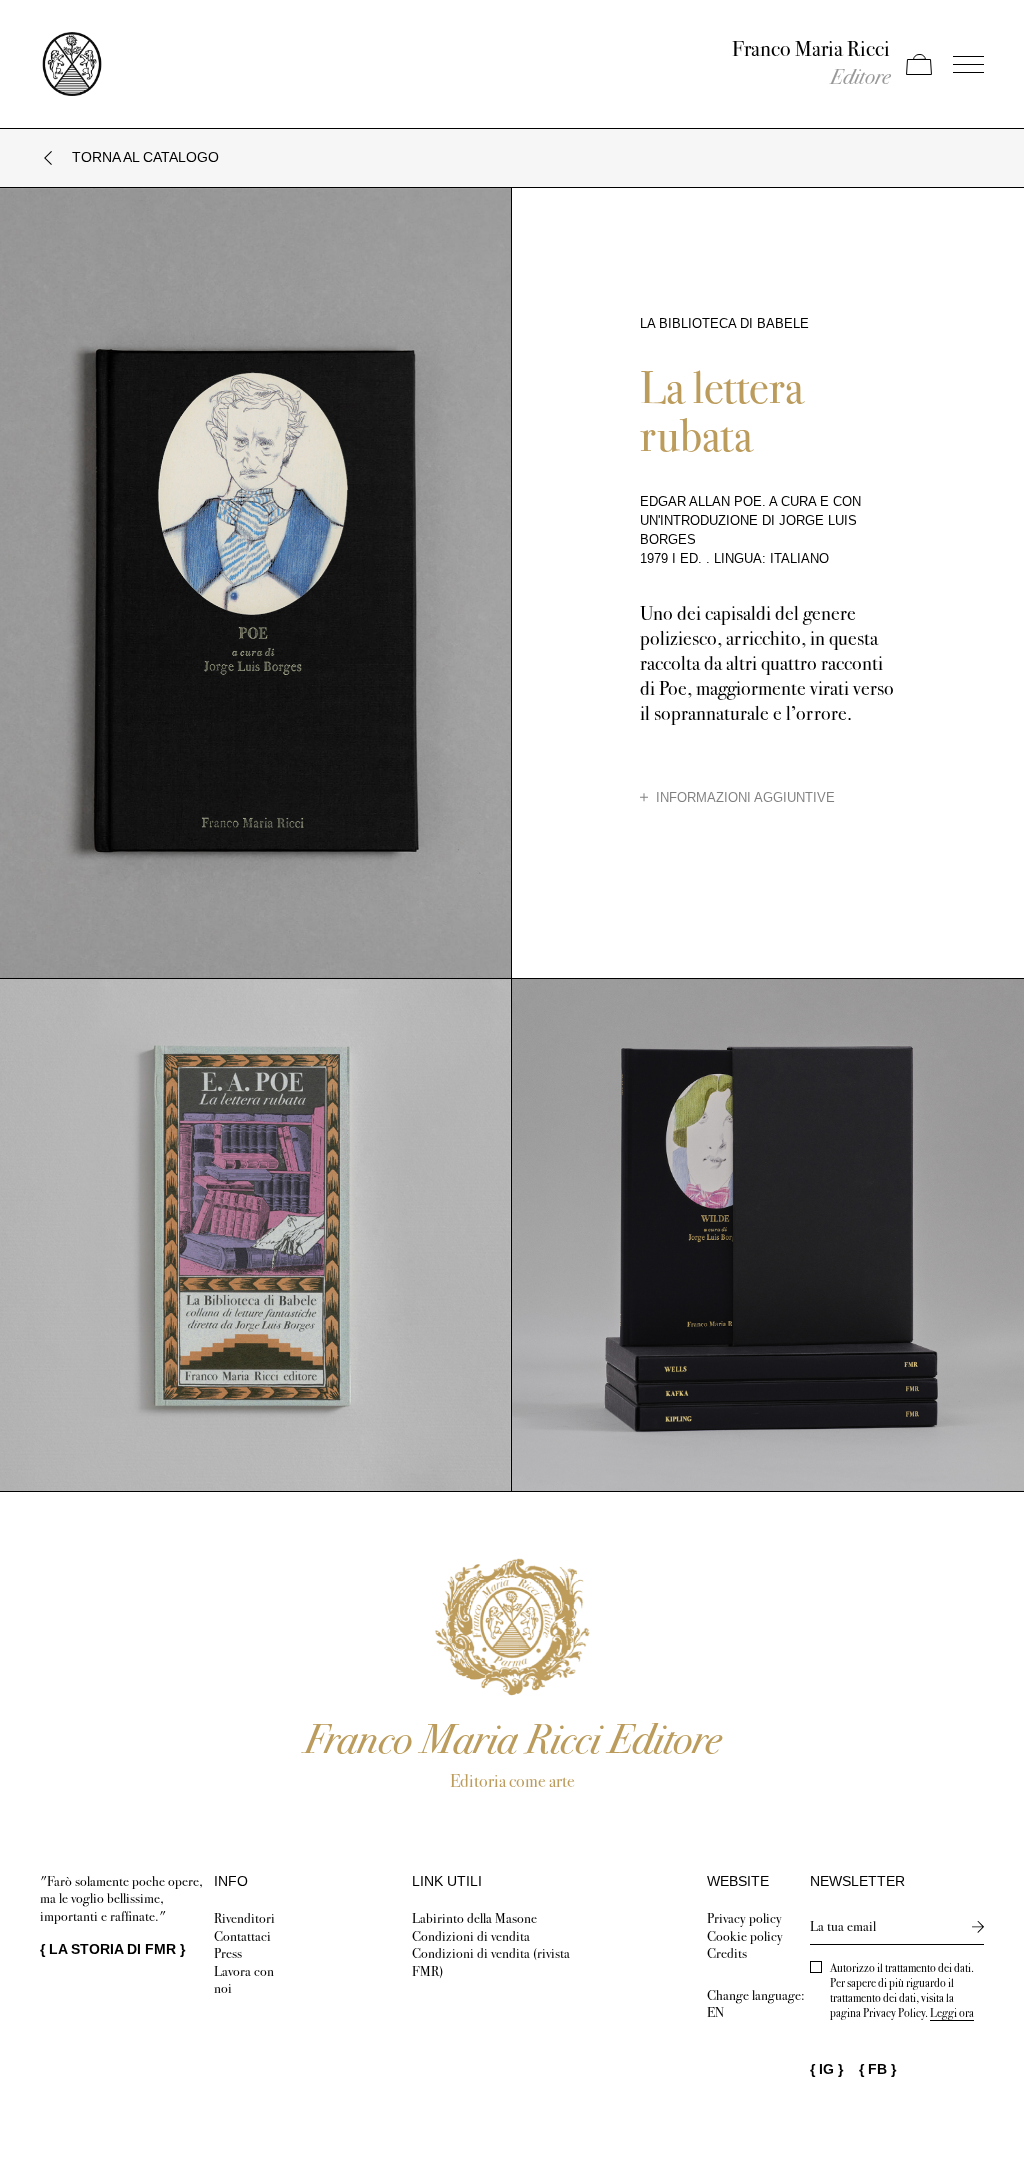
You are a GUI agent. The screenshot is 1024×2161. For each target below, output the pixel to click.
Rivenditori (244, 1918)
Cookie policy (745, 1936)
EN (715, 2012)
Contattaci (242, 1936)
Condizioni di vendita (471, 1936)
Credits (727, 1953)
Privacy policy (744, 1918)
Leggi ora (952, 2013)
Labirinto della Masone (474, 1918)
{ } (112, 1949)
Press (228, 1953)
